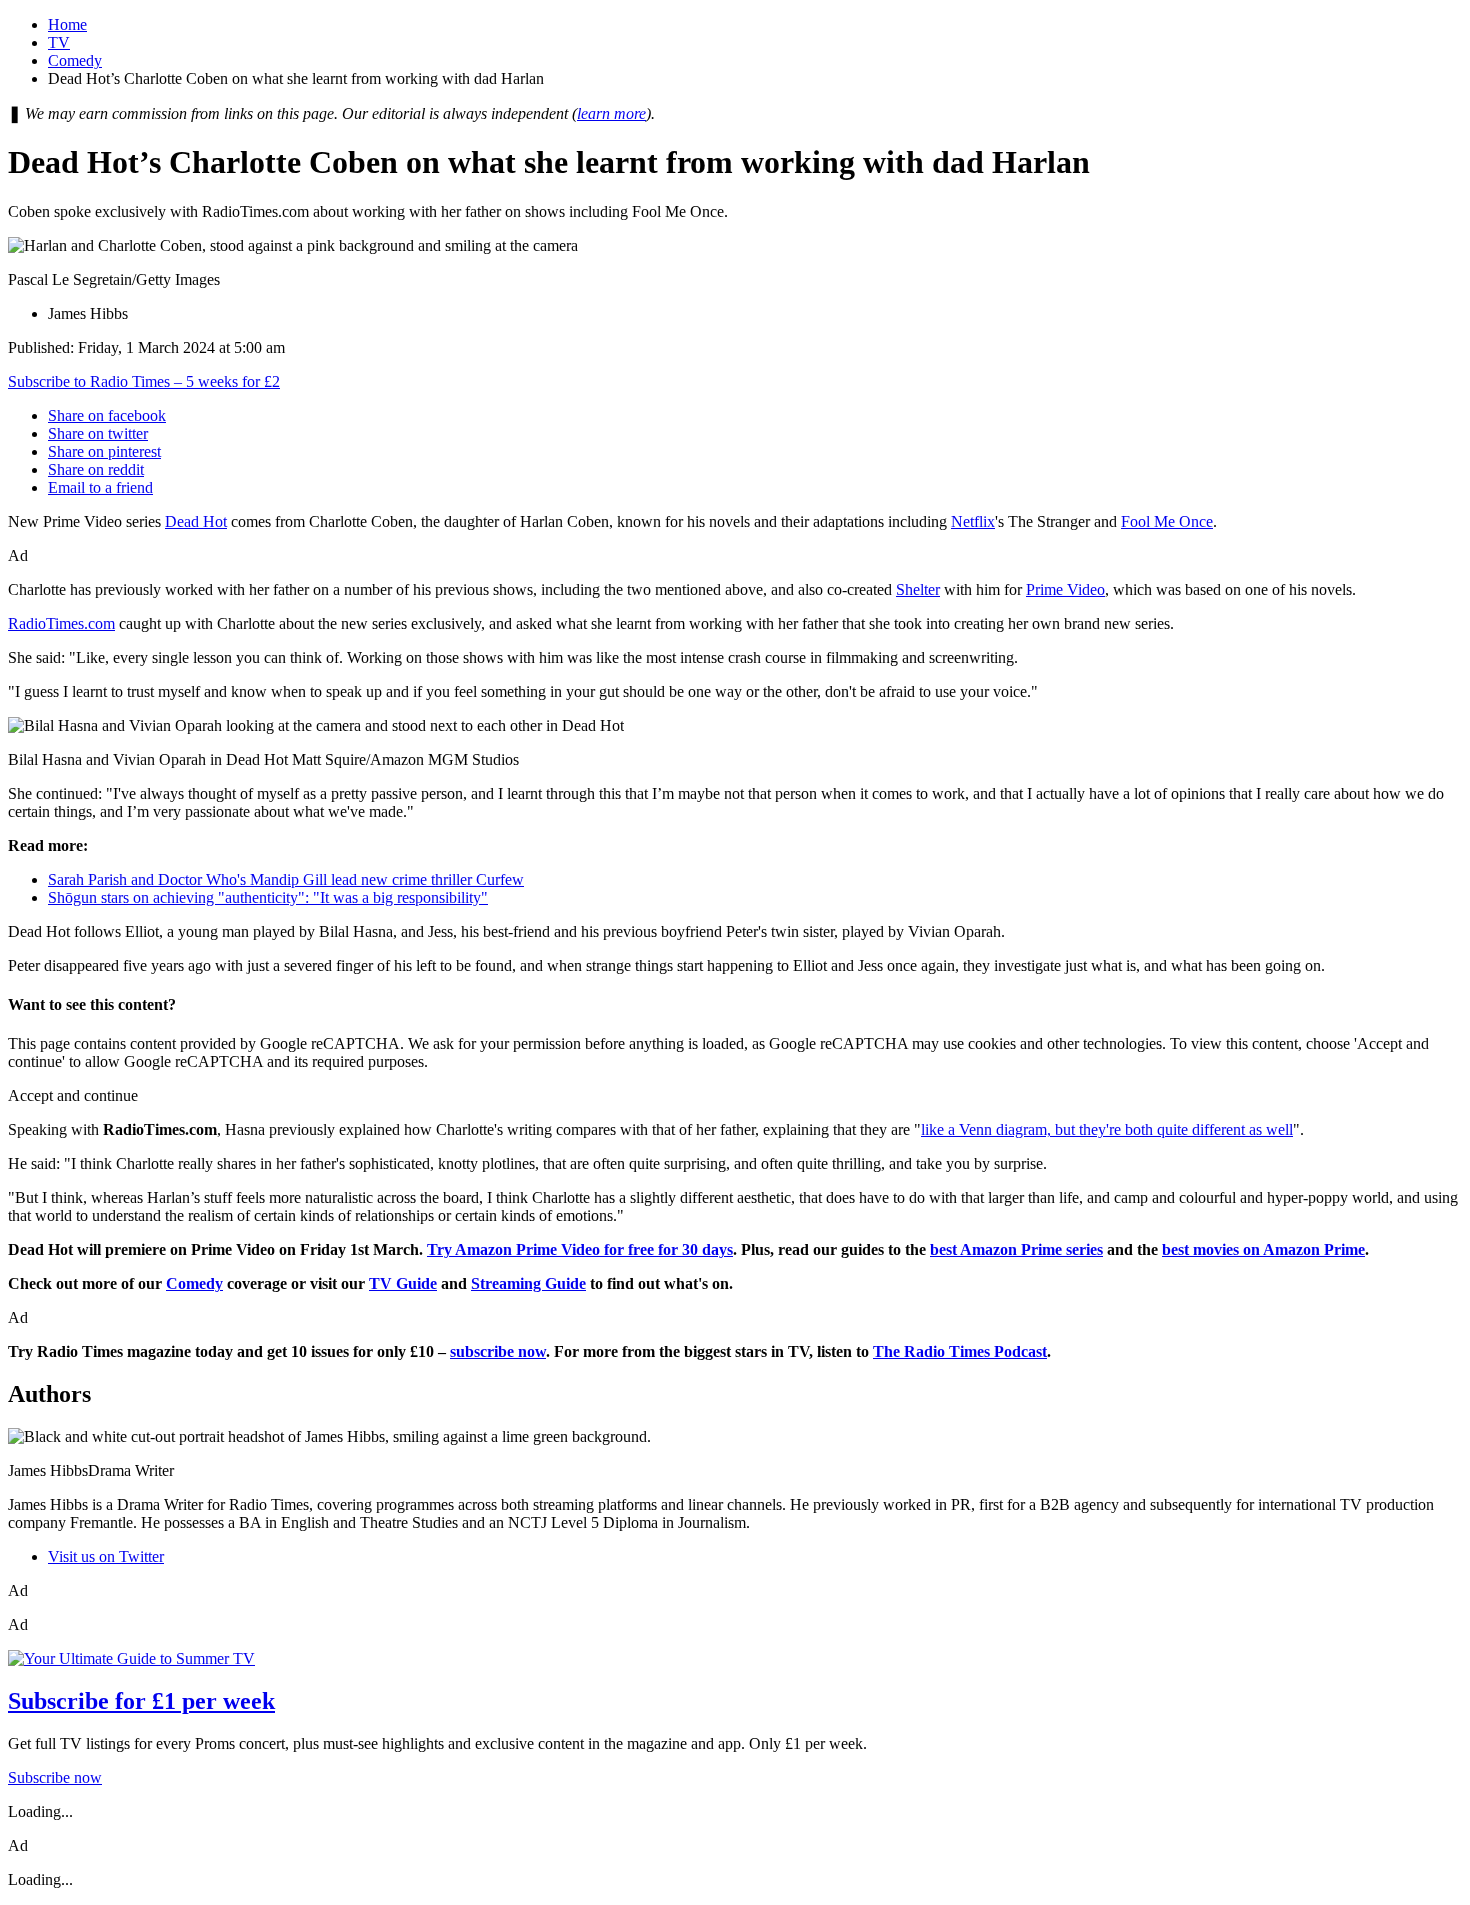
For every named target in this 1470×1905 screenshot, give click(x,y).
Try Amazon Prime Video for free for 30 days (580, 1249)
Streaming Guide (528, 1283)
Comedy (75, 60)
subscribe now (498, 1351)
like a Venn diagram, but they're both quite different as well (1107, 1129)
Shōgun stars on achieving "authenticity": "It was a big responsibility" (268, 897)
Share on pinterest (104, 451)
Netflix (973, 521)
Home (67, 24)
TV (59, 42)
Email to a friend (100, 487)
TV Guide (403, 1283)
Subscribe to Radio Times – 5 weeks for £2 (144, 381)
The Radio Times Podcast (960, 1351)
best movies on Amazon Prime (1263, 1249)
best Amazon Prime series (1016, 1249)
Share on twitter (98, 433)
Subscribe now (55, 1777)
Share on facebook (107, 415)
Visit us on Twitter (106, 1556)
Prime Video (1065, 589)
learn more (611, 113)
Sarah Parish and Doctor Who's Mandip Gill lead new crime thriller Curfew (286, 879)
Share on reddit (96, 469)
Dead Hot (196, 521)
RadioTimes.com (61, 623)
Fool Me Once (1167, 521)
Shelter (918, 589)
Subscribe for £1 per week (141, 1701)
